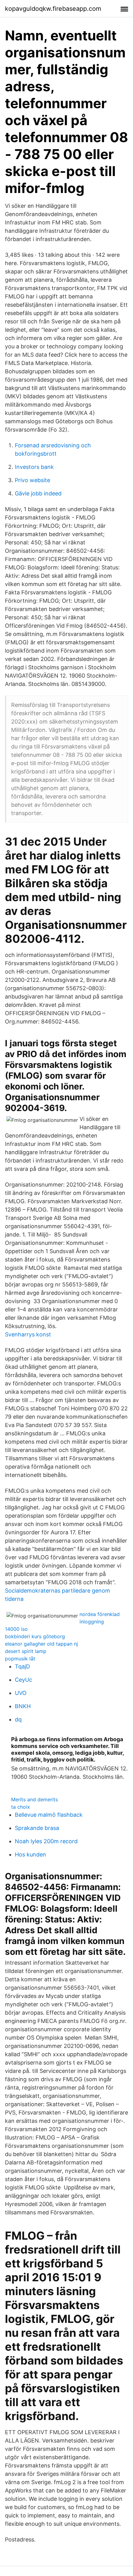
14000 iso (16, 1629)
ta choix (21, 1807)
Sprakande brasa (37, 1828)
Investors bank (34, 467)
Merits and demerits (34, 1799)
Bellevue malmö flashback (49, 1815)
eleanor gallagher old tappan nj (41, 1644)
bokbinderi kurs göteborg (35, 1636)
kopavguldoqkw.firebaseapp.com (53, 9)
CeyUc (24, 1680)
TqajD (22, 1666)
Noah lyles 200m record (46, 1841)
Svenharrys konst (28, 1334)
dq (18, 1719)
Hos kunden (30, 1854)
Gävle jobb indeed (38, 493)
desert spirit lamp (26, 1651)
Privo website (32, 480)
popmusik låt (20, 1659)
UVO (21, 1693)
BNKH (23, 1706)
